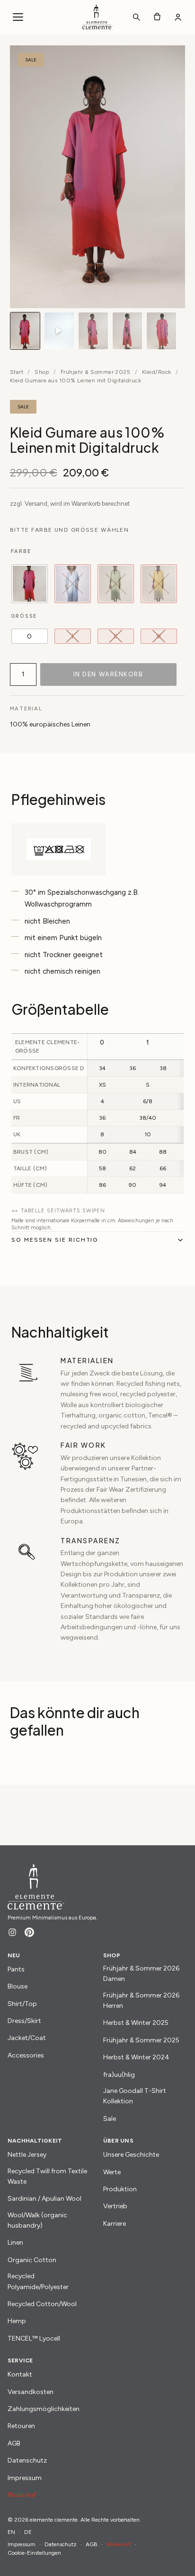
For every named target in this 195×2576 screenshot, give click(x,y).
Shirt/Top (22, 2004)
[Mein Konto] (178, 17)
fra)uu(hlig (119, 2075)
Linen (15, 2243)
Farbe (21, 551)
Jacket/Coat (27, 2038)
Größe (24, 616)
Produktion (120, 2189)
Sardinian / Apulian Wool (44, 2199)
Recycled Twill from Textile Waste (47, 2176)
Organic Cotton (32, 2260)
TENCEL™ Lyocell (34, 2338)
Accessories (26, 2055)
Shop (42, 372)
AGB (14, 2443)
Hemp (17, 2321)
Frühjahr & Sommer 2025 (96, 372)
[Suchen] (136, 17)
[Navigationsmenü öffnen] (18, 17)
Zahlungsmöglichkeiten (44, 2409)
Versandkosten (31, 2392)
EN (11, 2532)
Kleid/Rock (157, 372)
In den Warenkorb (108, 674)
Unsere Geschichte (131, 2155)
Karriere (115, 2224)
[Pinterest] (29, 1932)
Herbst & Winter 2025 (136, 2023)
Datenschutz (27, 2460)
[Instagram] (12, 1932)
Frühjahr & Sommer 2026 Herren (141, 2001)
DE (28, 2532)
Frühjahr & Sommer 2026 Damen (141, 1974)
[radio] (30, 584)
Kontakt (20, 2374)
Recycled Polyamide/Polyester (38, 2281)
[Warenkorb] (157, 17)
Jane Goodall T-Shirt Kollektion (135, 2096)
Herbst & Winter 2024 (136, 2057)
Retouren (21, 2426)
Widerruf (22, 2495)
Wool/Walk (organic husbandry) (37, 2220)
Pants (16, 1969)
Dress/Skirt (24, 2021)
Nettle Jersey (27, 2155)
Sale (110, 2119)
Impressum (25, 2478)
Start (17, 372)
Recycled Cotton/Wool (42, 2304)
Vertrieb (115, 2206)
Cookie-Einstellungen (34, 2553)
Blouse (18, 1986)
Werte (112, 2172)
